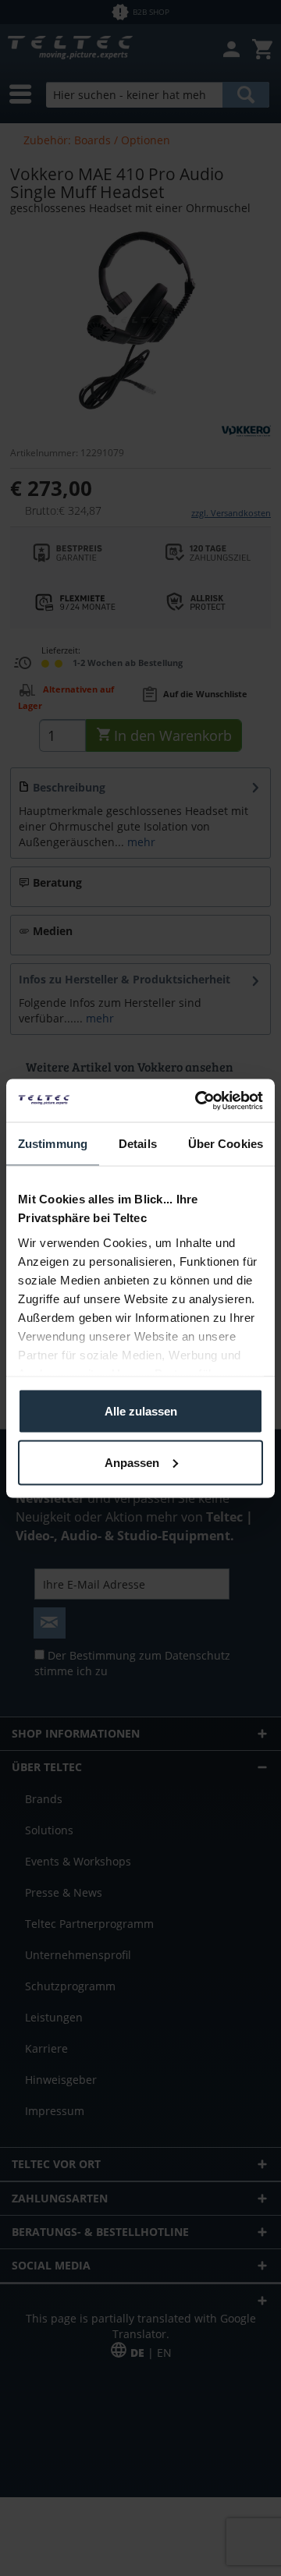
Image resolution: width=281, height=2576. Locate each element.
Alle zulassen (141, 1411)
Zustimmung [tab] (53, 1144)
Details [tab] (138, 1144)
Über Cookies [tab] (226, 1144)
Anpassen (132, 1462)
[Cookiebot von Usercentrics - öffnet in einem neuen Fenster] (198, 1100)
